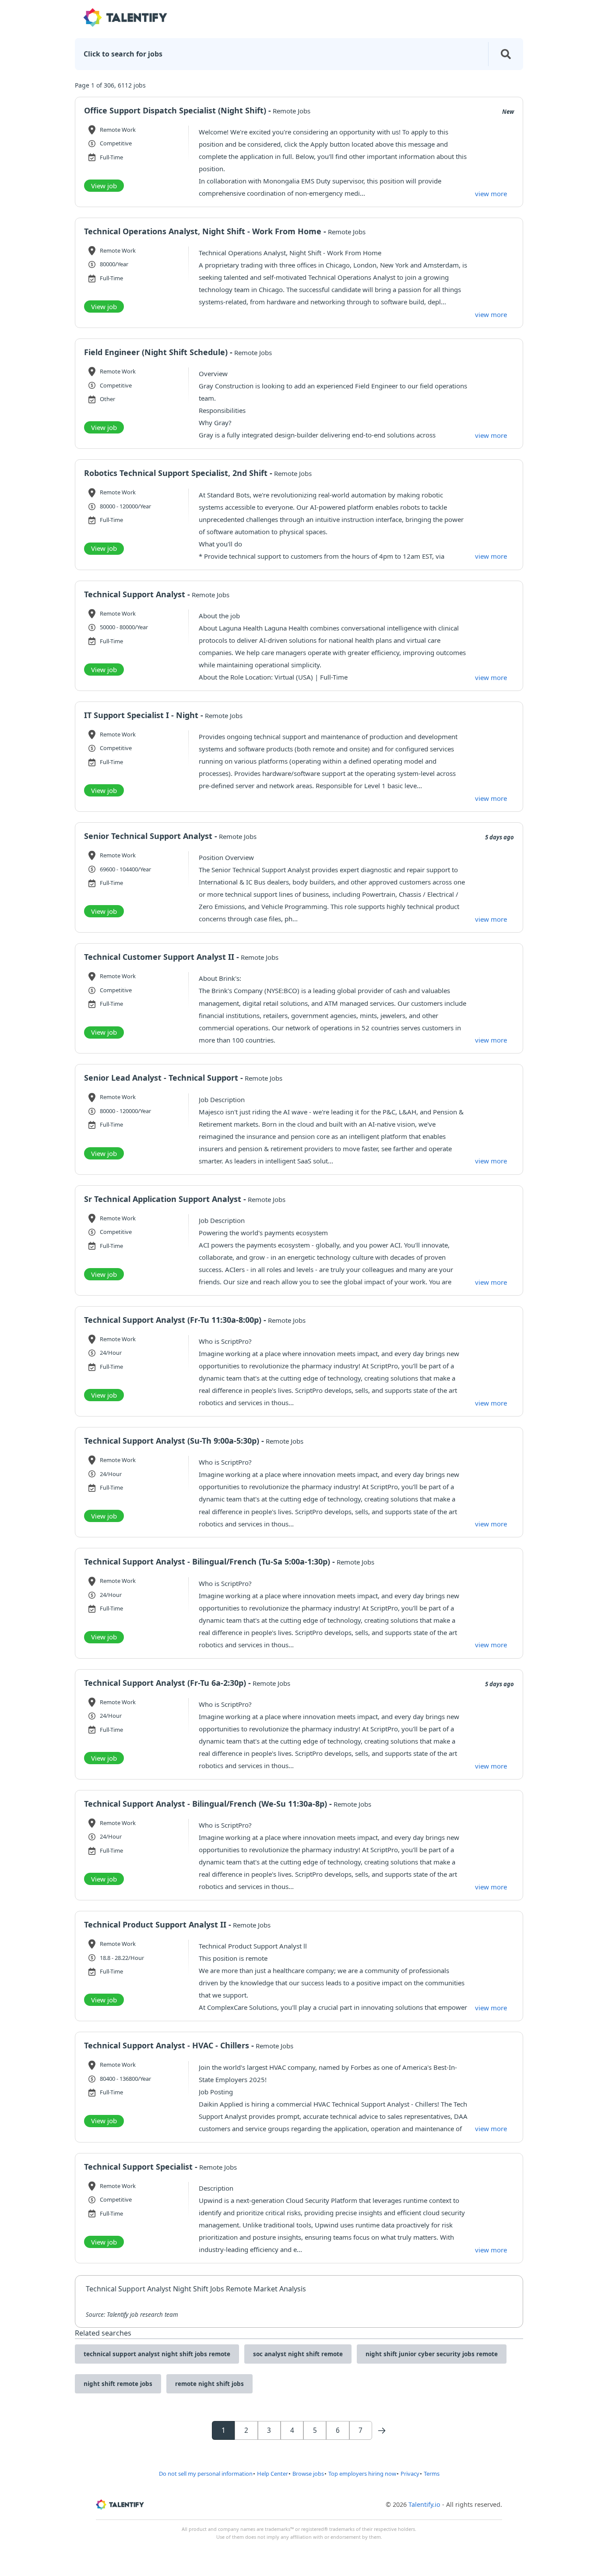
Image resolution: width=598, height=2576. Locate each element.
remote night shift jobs (209, 2384)
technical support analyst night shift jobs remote (157, 2354)
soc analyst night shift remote (298, 2354)
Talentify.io (424, 2504)
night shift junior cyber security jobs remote (432, 2354)
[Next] (382, 2431)
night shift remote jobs (118, 2384)
